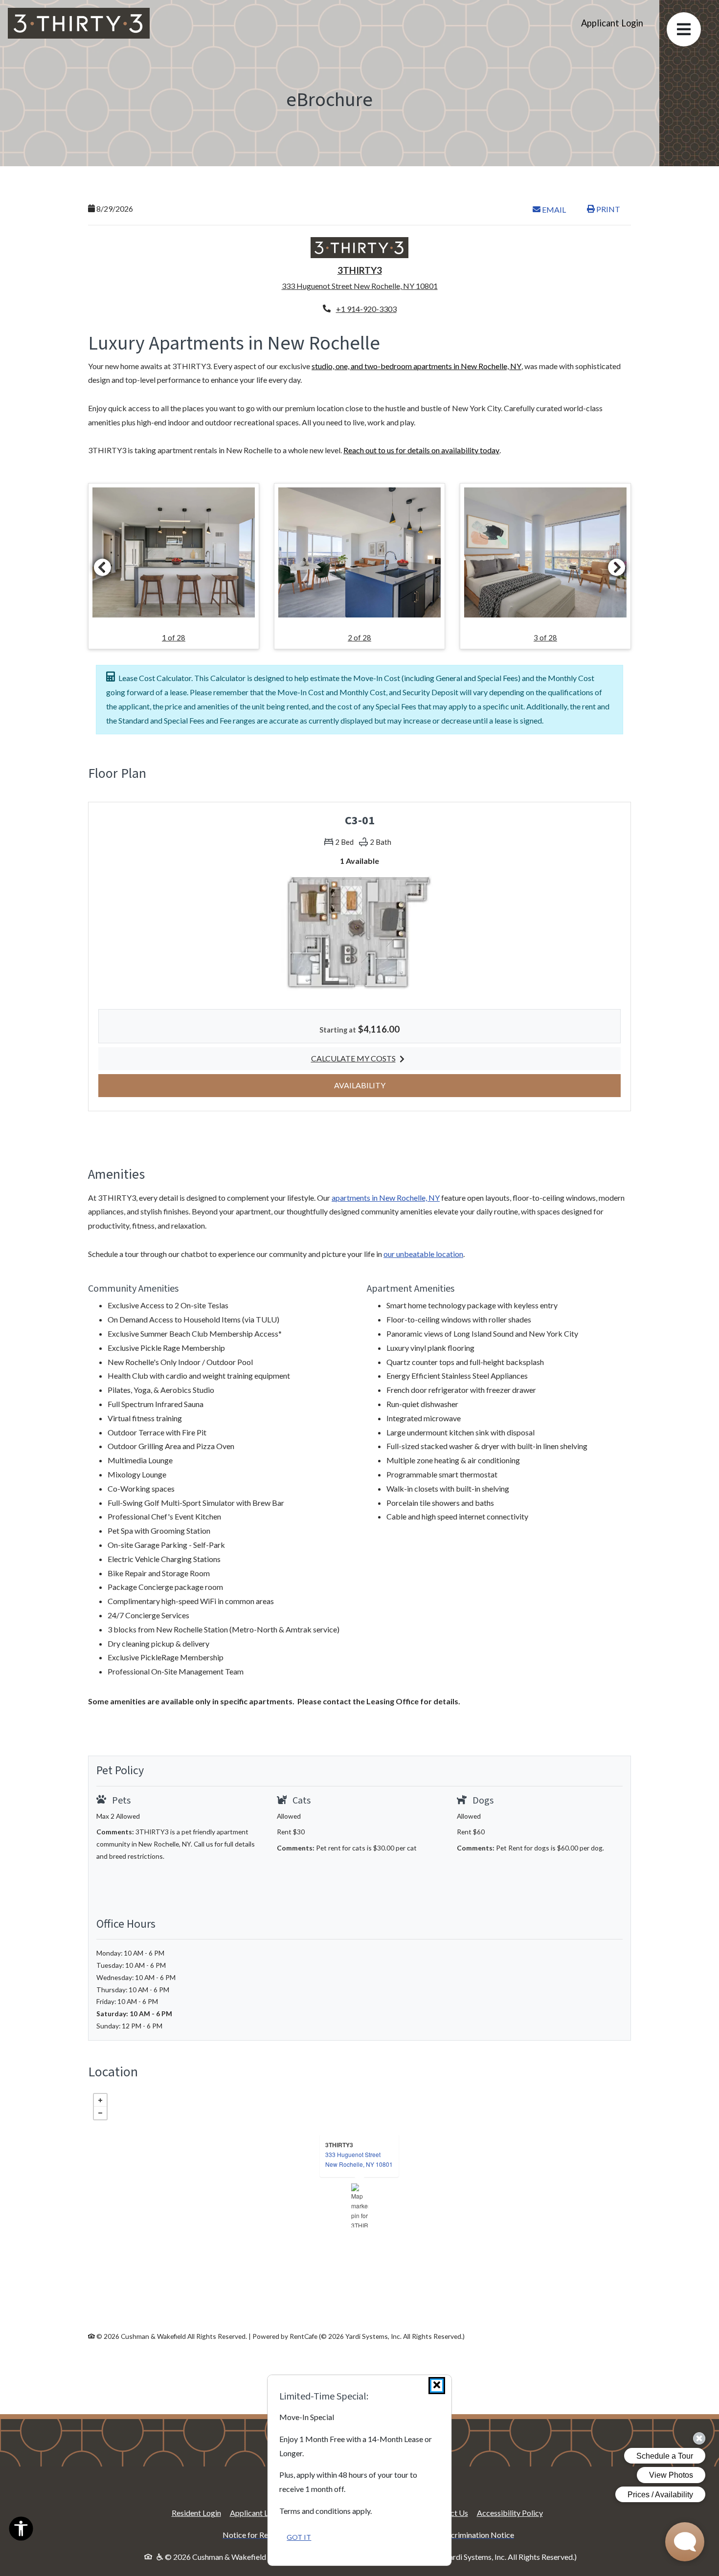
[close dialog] (437, 2386)
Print (607, 209)
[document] (359, 2205)
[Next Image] (617, 567)
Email (559, 209)
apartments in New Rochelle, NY (386, 1198)
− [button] (100, 2113)
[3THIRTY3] (360, 2205)
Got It (299, 2537)
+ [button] (100, 2100)
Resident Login (196, 2512)
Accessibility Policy (510, 2513)
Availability (380, 1085)
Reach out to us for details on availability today (421, 450)
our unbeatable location (423, 1254)
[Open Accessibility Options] (21, 2531)
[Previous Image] (102, 567)
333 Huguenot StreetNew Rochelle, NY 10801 (359, 2159)
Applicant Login (616, 23)
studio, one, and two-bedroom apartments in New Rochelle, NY (416, 366)
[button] (174, 566)
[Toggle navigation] (684, 29)
